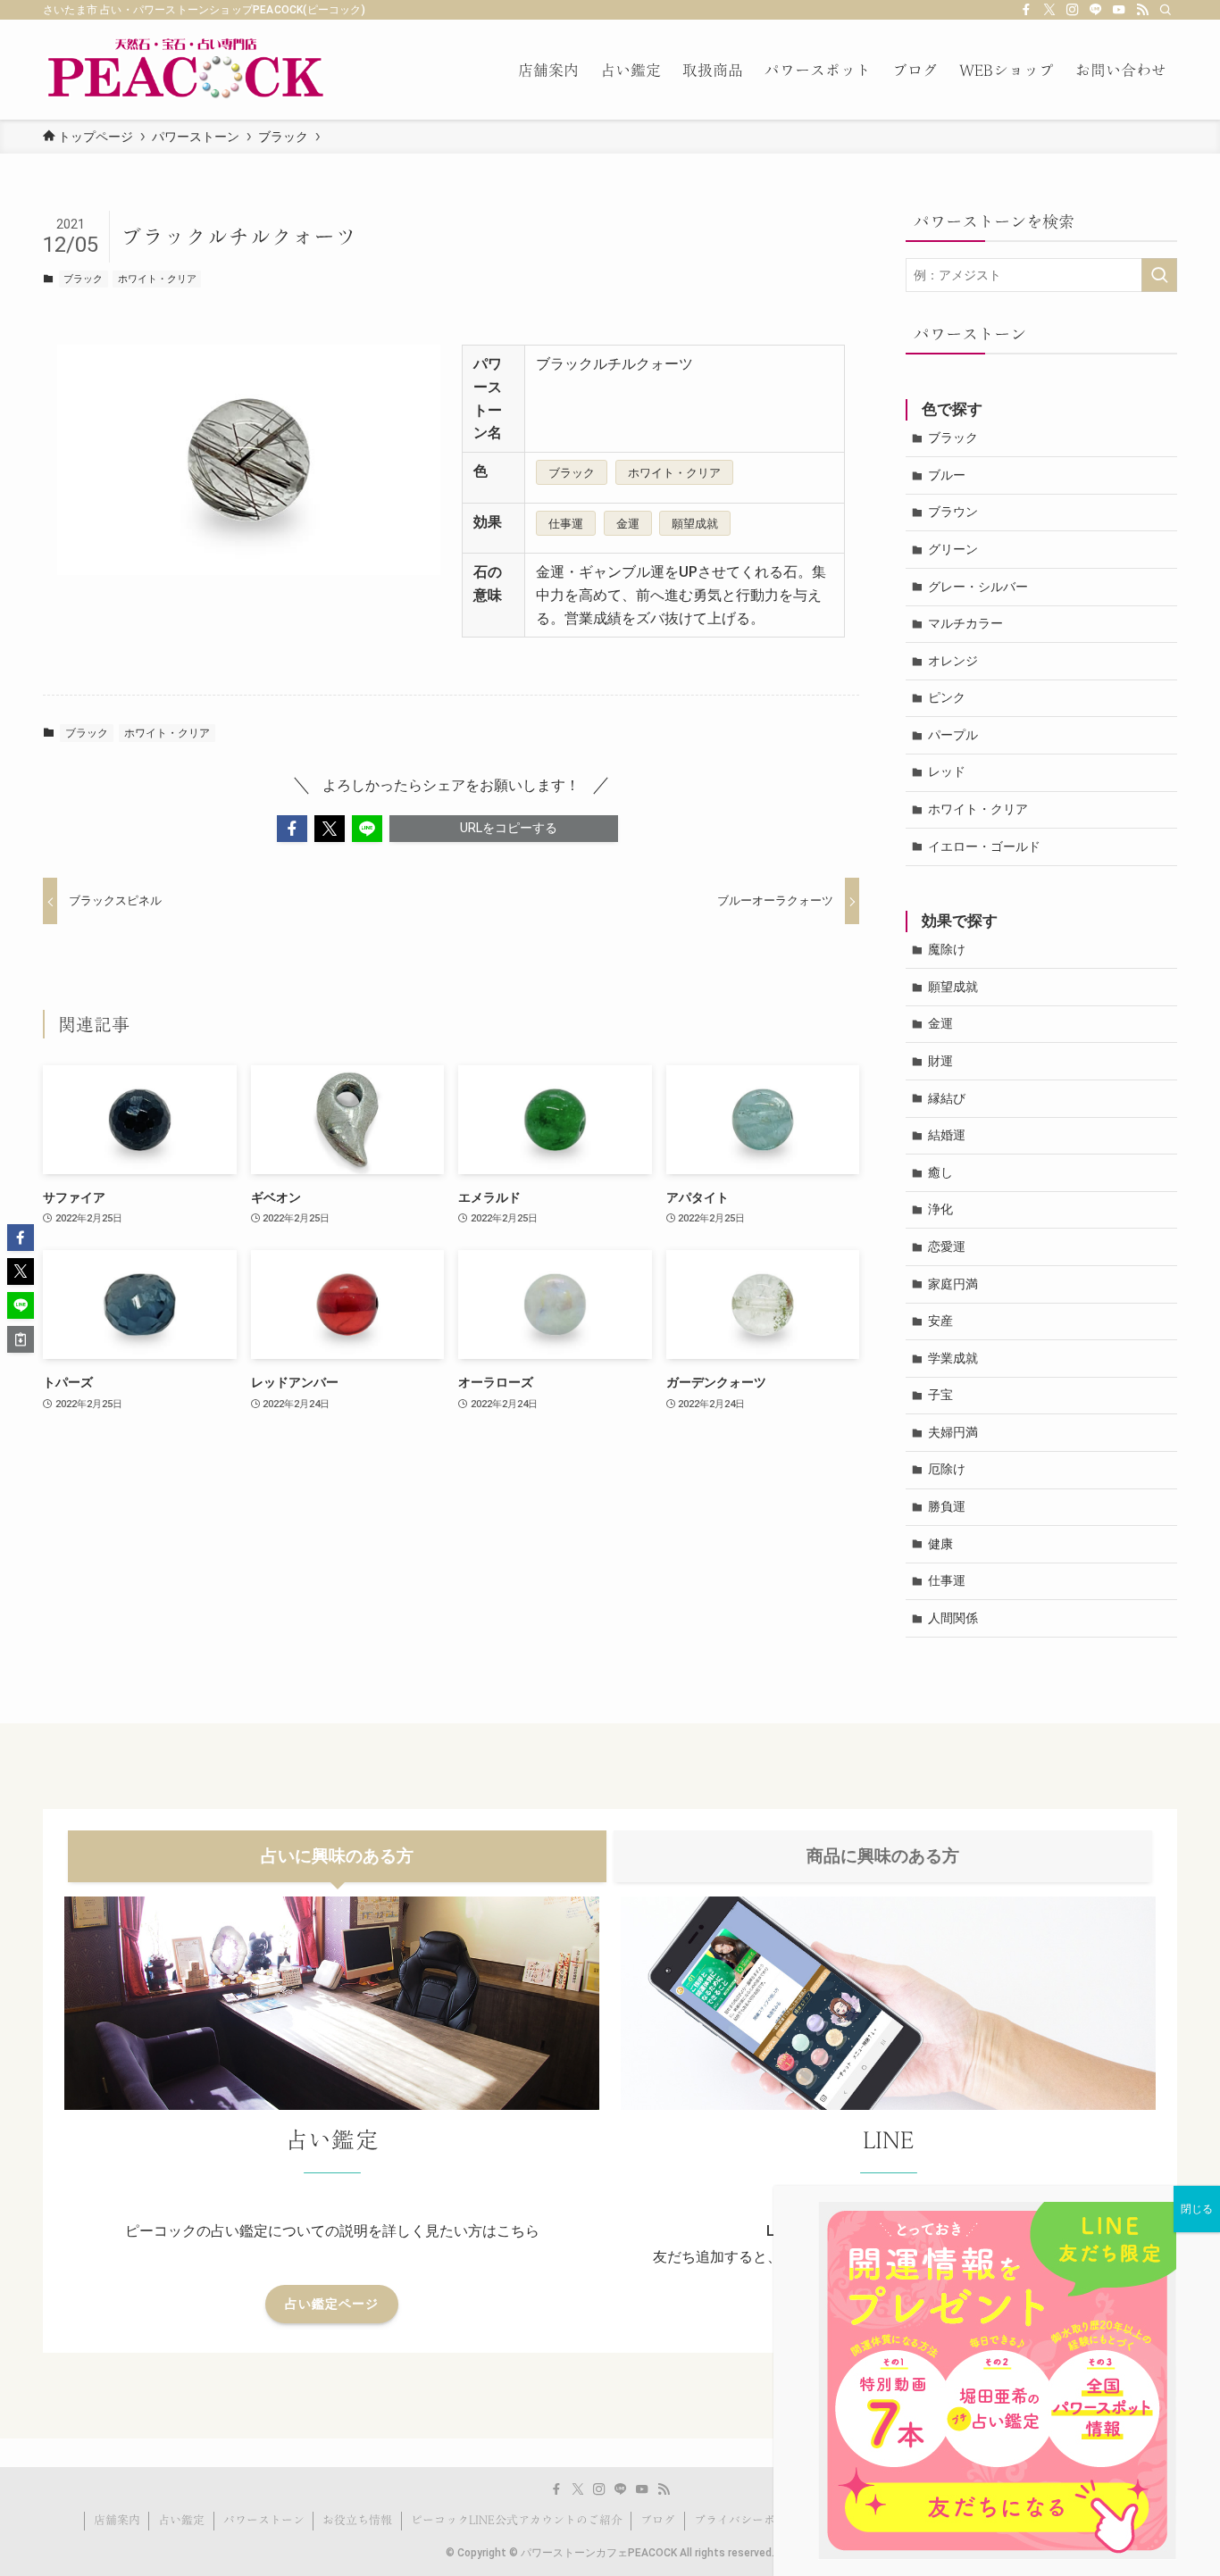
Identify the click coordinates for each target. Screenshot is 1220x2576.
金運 (628, 524)
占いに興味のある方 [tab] (337, 1856)
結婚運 (947, 1135)
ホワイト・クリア (157, 279)
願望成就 (695, 524)
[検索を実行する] (1159, 275)
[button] (292, 829)
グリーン (953, 549)
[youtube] (1119, 10)
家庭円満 (953, 1284)
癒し (940, 1172)
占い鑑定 (181, 2520)
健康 (940, 1544)
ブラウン (953, 512)
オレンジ (953, 661)
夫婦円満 (953, 1432)
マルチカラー (965, 623)
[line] (1096, 10)
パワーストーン (264, 2520)
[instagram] (1073, 10)
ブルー (947, 475)
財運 (940, 1061)
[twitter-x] (1049, 10)
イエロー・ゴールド (984, 846)
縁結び (947, 1098)
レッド (947, 771)
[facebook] (1026, 10)
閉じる (1197, 2209)
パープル (953, 735)
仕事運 (566, 524)
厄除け (947, 1469)
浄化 (940, 1209)
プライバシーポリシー (752, 2520)
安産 (940, 1321)
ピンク (947, 697)
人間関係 (953, 1618)
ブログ (658, 2520)
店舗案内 (117, 2520)
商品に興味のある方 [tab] (883, 1856)
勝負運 (947, 1506)
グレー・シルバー (978, 587)
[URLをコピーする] (21, 1339)
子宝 (940, 1395)
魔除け (947, 949)
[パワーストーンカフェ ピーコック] (186, 70)
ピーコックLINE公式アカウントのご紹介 (517, 2520)
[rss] (1142, 10)
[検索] (1166, 10)
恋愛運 (947, 1246)
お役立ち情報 (357, 2520)
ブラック (83, 279)
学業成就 (953, 1358)
